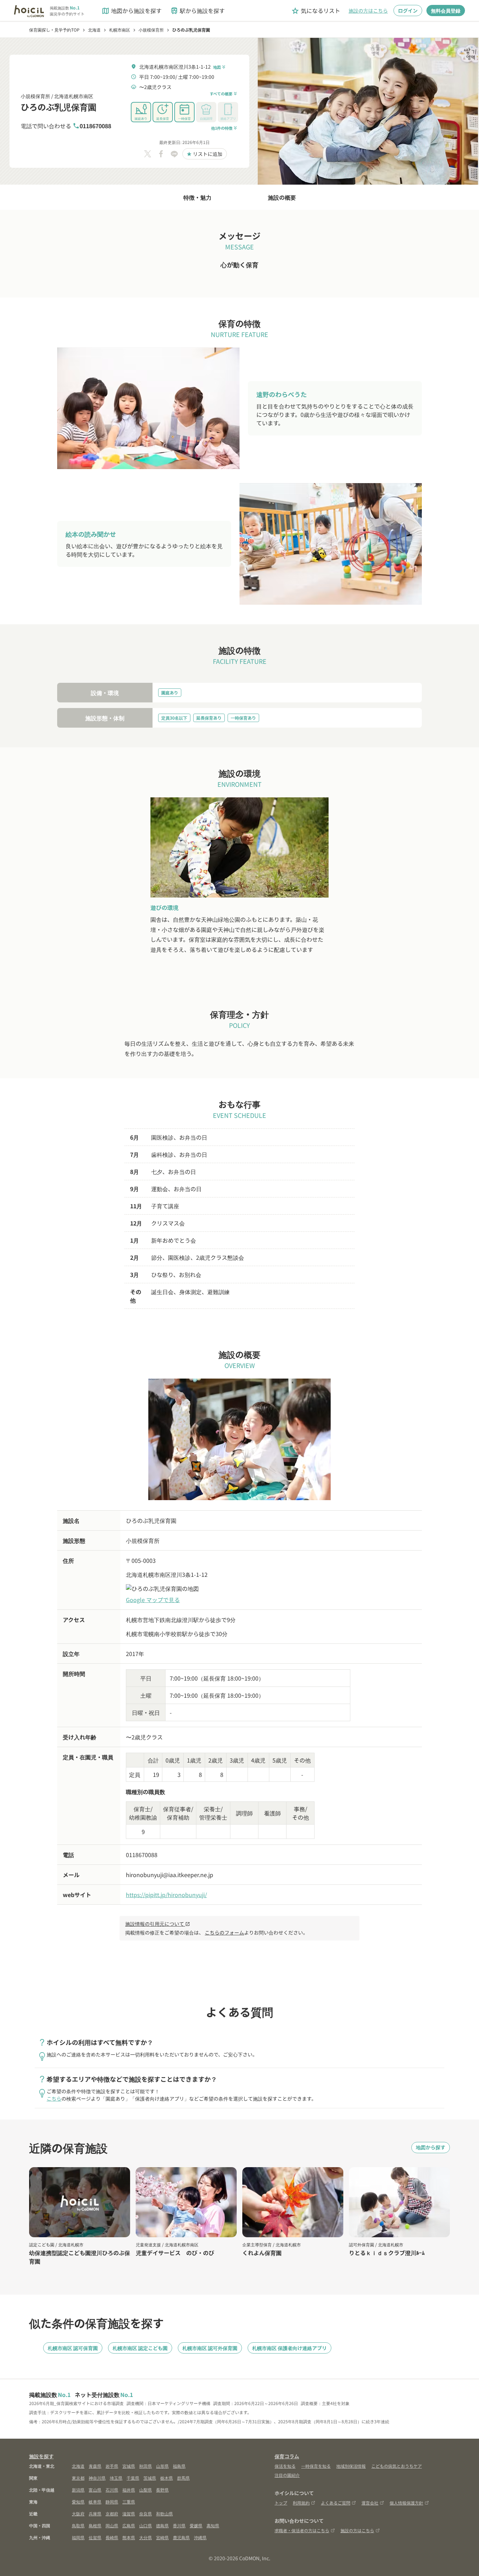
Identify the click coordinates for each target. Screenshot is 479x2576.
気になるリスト (316, 11)
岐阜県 (95, 2502)
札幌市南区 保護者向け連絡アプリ (289, 2348)
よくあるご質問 (336, 2503)
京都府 (112, 2513)
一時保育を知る (316, 2466)
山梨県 (146, 2490)
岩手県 (112, 2466)
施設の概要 (282, 197)
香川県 (179, 2525)
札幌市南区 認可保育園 (73, 2348)
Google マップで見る (153, 1600)
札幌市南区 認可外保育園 (210, 2348)
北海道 (78, 2466)
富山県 (95, 2490)
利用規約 (301, 2503)
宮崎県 (162, 2537)
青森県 (95, 2466)
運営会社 (370, 2503)
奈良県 (146, 2513)
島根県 (95, 2525)
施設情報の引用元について (158, 1924)
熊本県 (129, 2537)
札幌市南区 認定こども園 (140, 2348)
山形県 (162, 2466)
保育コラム (287, 2456)
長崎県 (112, 2537)
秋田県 (146, 2466)
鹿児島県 (181, 2537)
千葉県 (133, 2478)
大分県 (146, 2537)
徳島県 (162, 2525)
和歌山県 (164, 2513)
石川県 (112, 2490)
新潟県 (78, 2490)
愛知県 (78, 2502)
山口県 (146, 2525)
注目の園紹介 (287, 2475)
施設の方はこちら (368, 11)
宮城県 (129, 2466)
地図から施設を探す (131, 11)
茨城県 (150, 2478)
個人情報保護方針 (406, 2503)
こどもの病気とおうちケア (397, 2466)
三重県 (129, 2502)
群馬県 (183, 2478)
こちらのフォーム (224, 1932)
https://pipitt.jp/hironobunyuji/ (166, 1895)
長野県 (162, 2490)
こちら (54, 2098)
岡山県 (112, 2525)
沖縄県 (200, 2537)
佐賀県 (95, 2537)
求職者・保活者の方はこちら (302, 2530)
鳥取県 (78, 2525)
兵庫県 (95, 2513)
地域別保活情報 (351, 2466)
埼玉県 (116, 2478)
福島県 (179, 2466)
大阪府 (78, 2513)
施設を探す (41, 2456)
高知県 (213, 2525)
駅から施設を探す (197, 11)
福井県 (129, 2490)
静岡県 (112, 2502)
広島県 (129, 2525)
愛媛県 (196, 2525)
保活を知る (285, 2466)
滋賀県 (129, 2513)
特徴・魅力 (197, 197)
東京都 (78, 2478)
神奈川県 (97, 2478)
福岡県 (78, 2537)
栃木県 (167, 2478)
